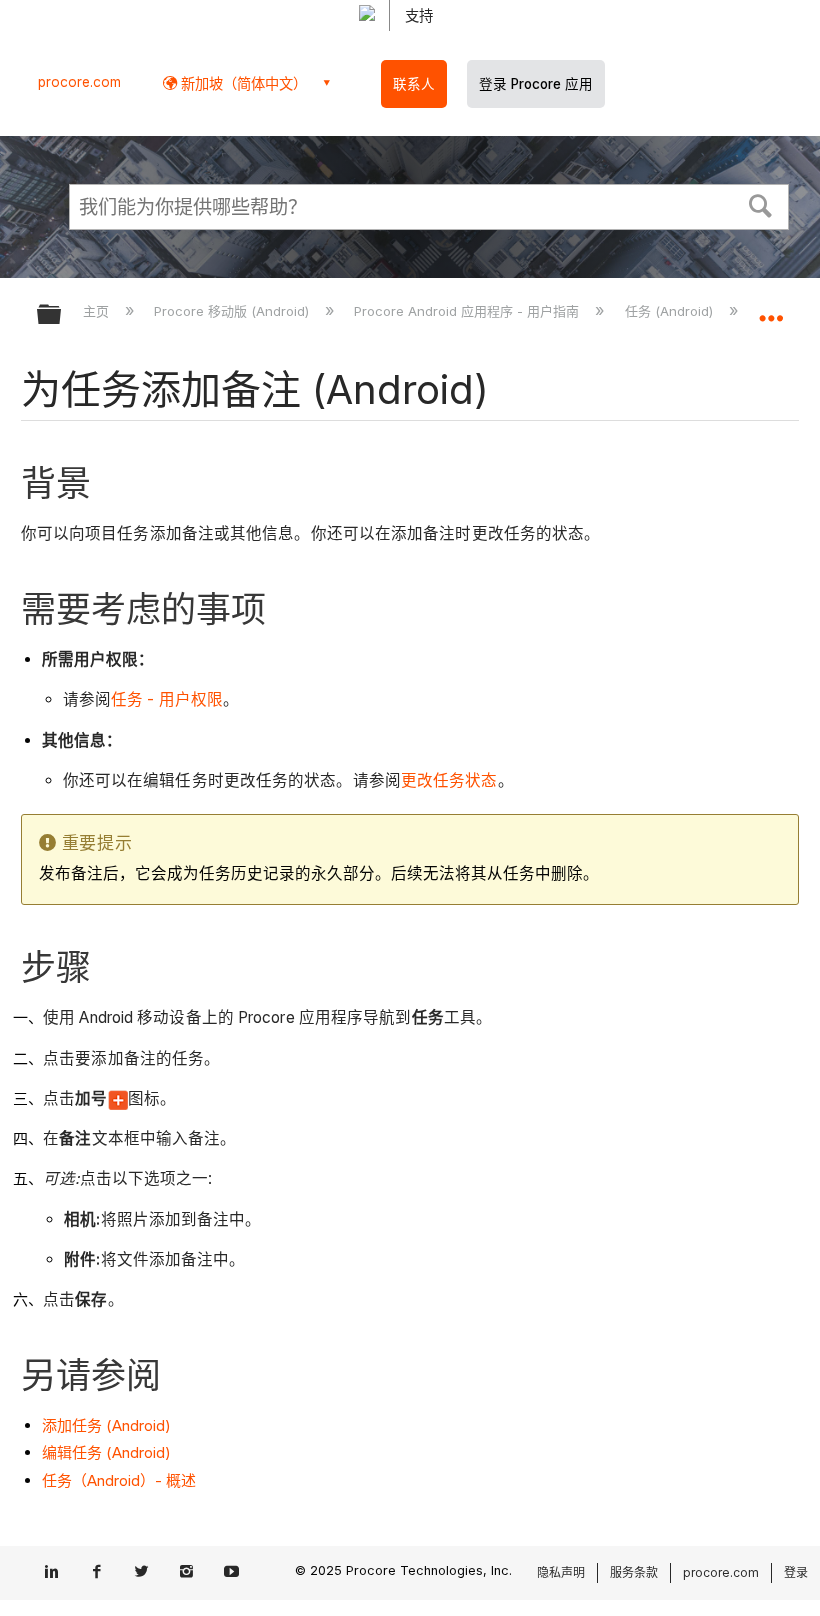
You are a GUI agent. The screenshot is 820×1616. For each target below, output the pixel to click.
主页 (98, 311)
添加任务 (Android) (106, 1425)
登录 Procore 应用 (536, 84)
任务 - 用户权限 (167, 699)
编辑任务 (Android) (106, 1452)
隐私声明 (561, 1572)
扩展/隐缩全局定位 (771, 308)
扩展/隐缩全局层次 (62, 315)
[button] (761, 204)
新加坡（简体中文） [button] (242, 83)
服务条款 (634, 1572)
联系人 (414, 84)
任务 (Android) (670, 311)
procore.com (79, 82)
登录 (796, 1572)
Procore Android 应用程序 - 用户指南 (468, 311)
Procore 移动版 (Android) (233, 311)
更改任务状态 (449, 780)
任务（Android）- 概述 (119, 1480)
